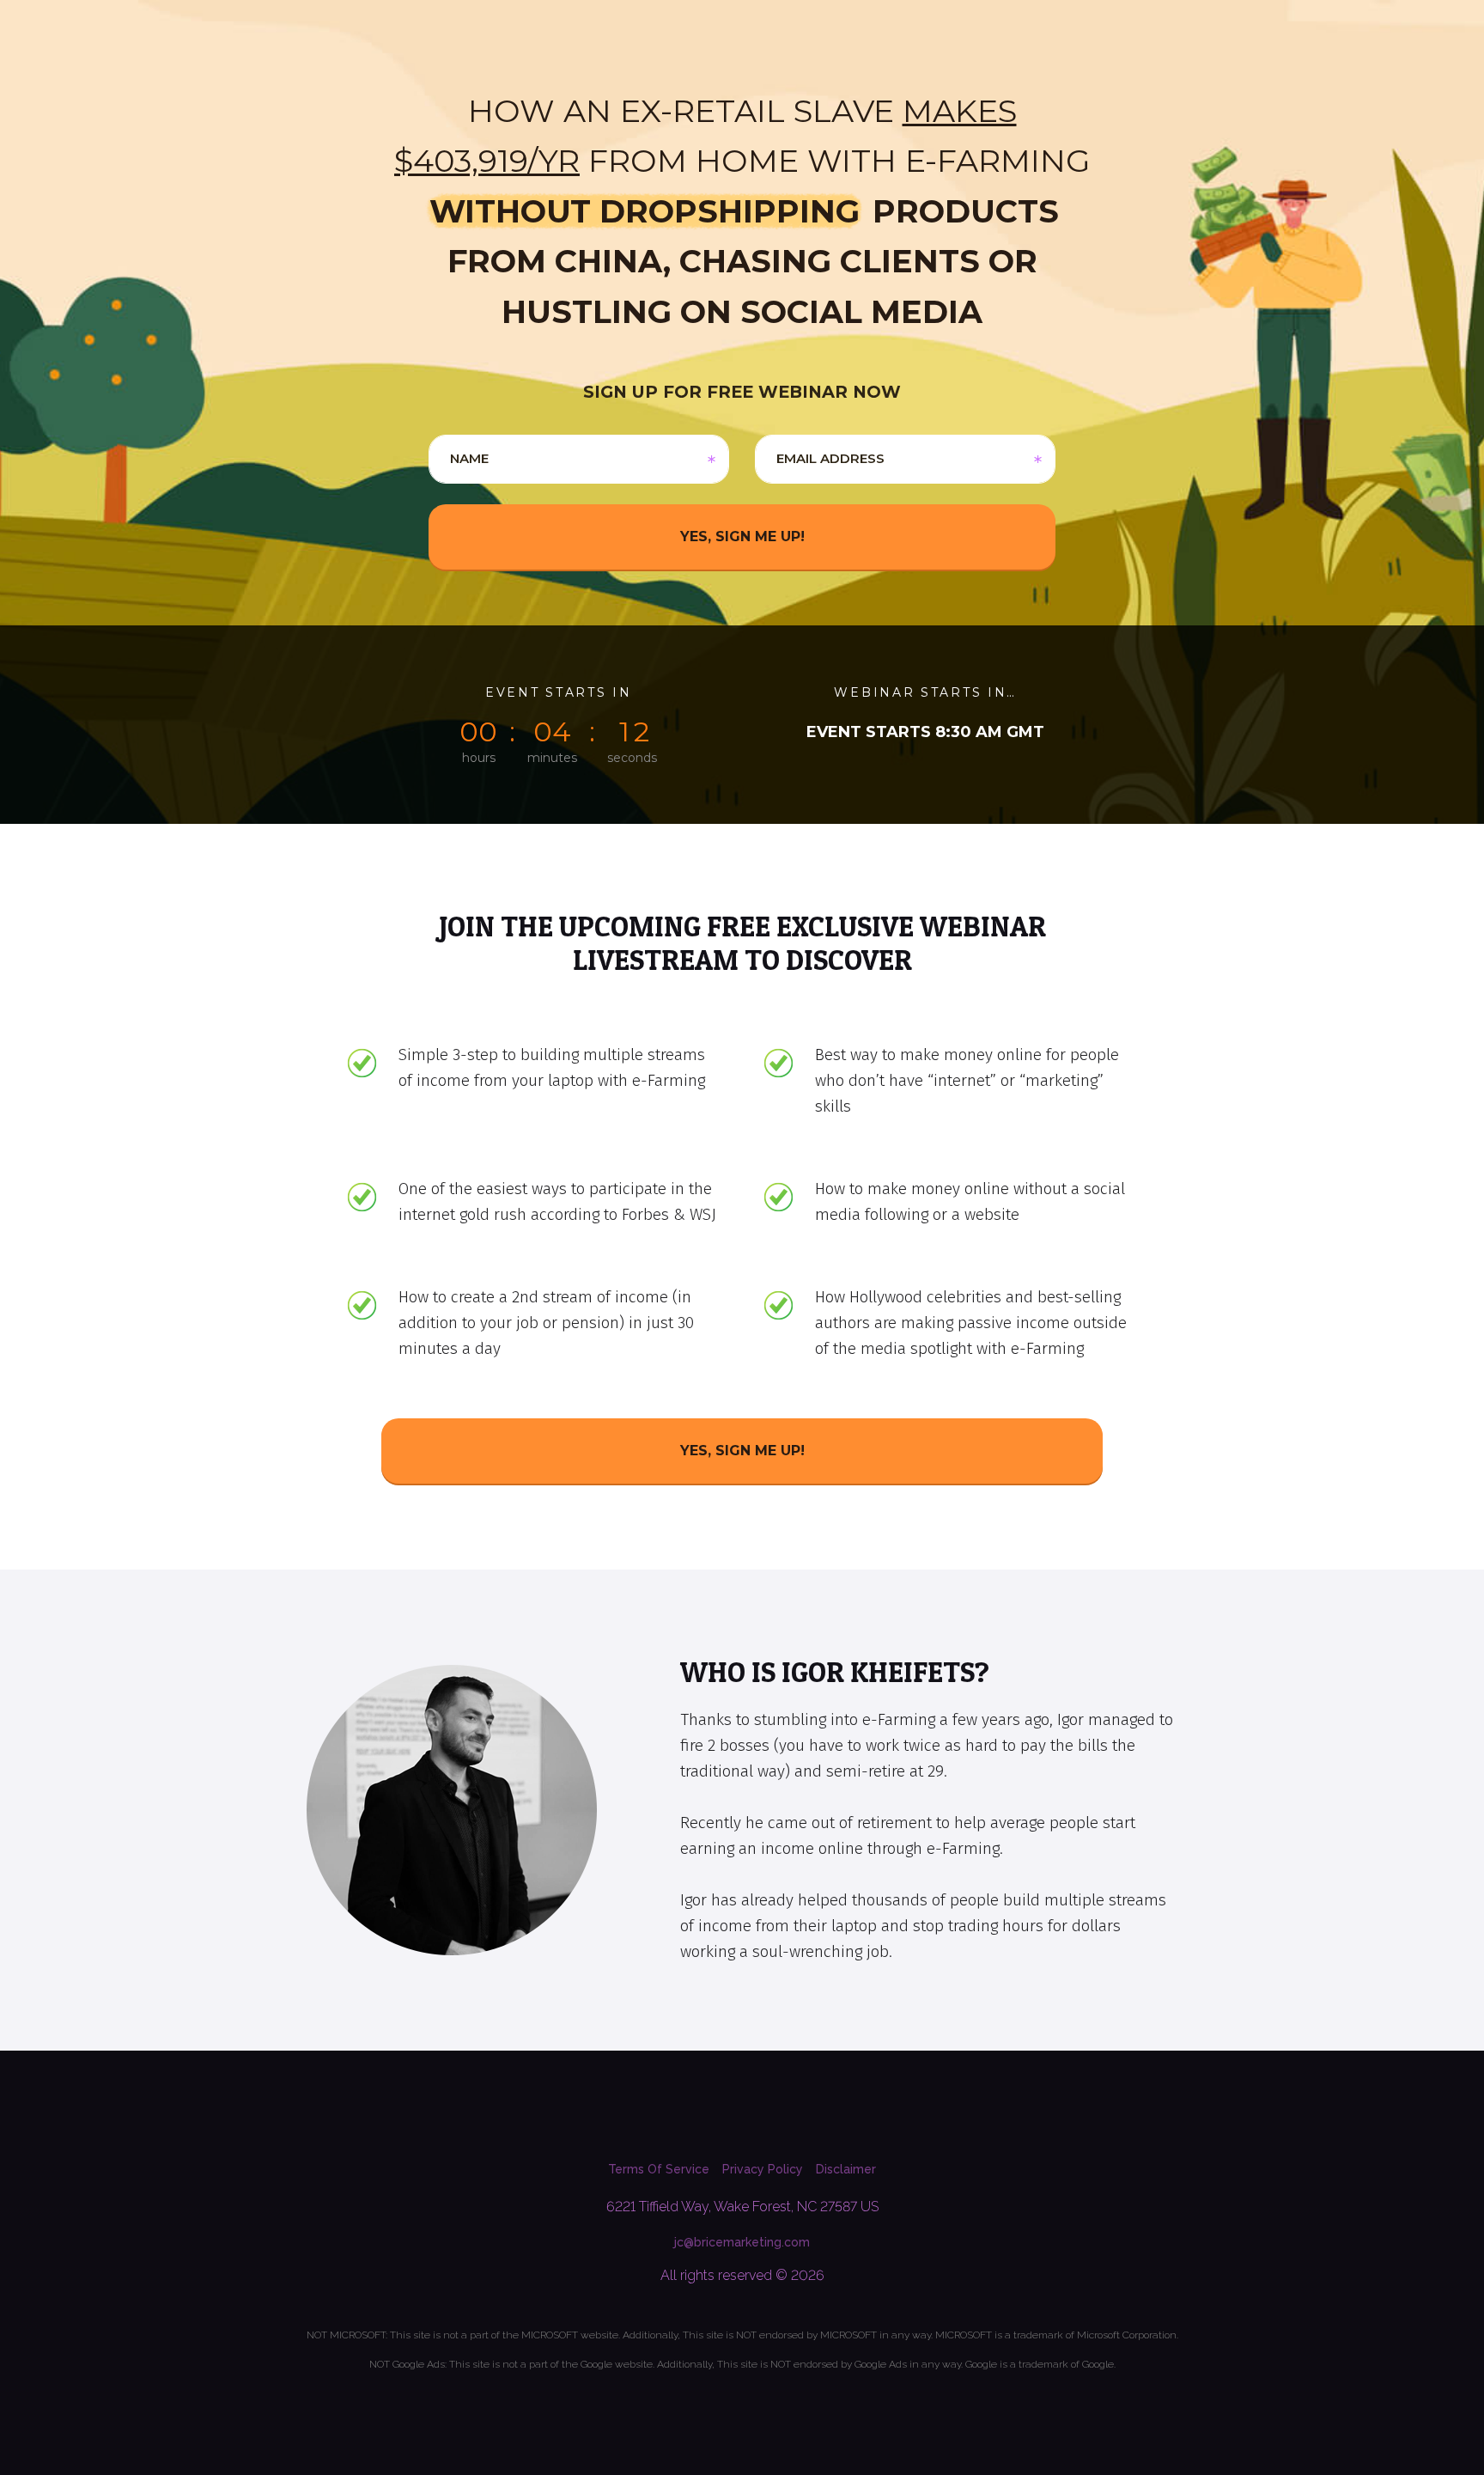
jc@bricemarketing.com (742, 2242)
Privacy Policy (763, 2169)
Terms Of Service (659, 2169)
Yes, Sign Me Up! (742, 1451)
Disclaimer (846, 2169)
